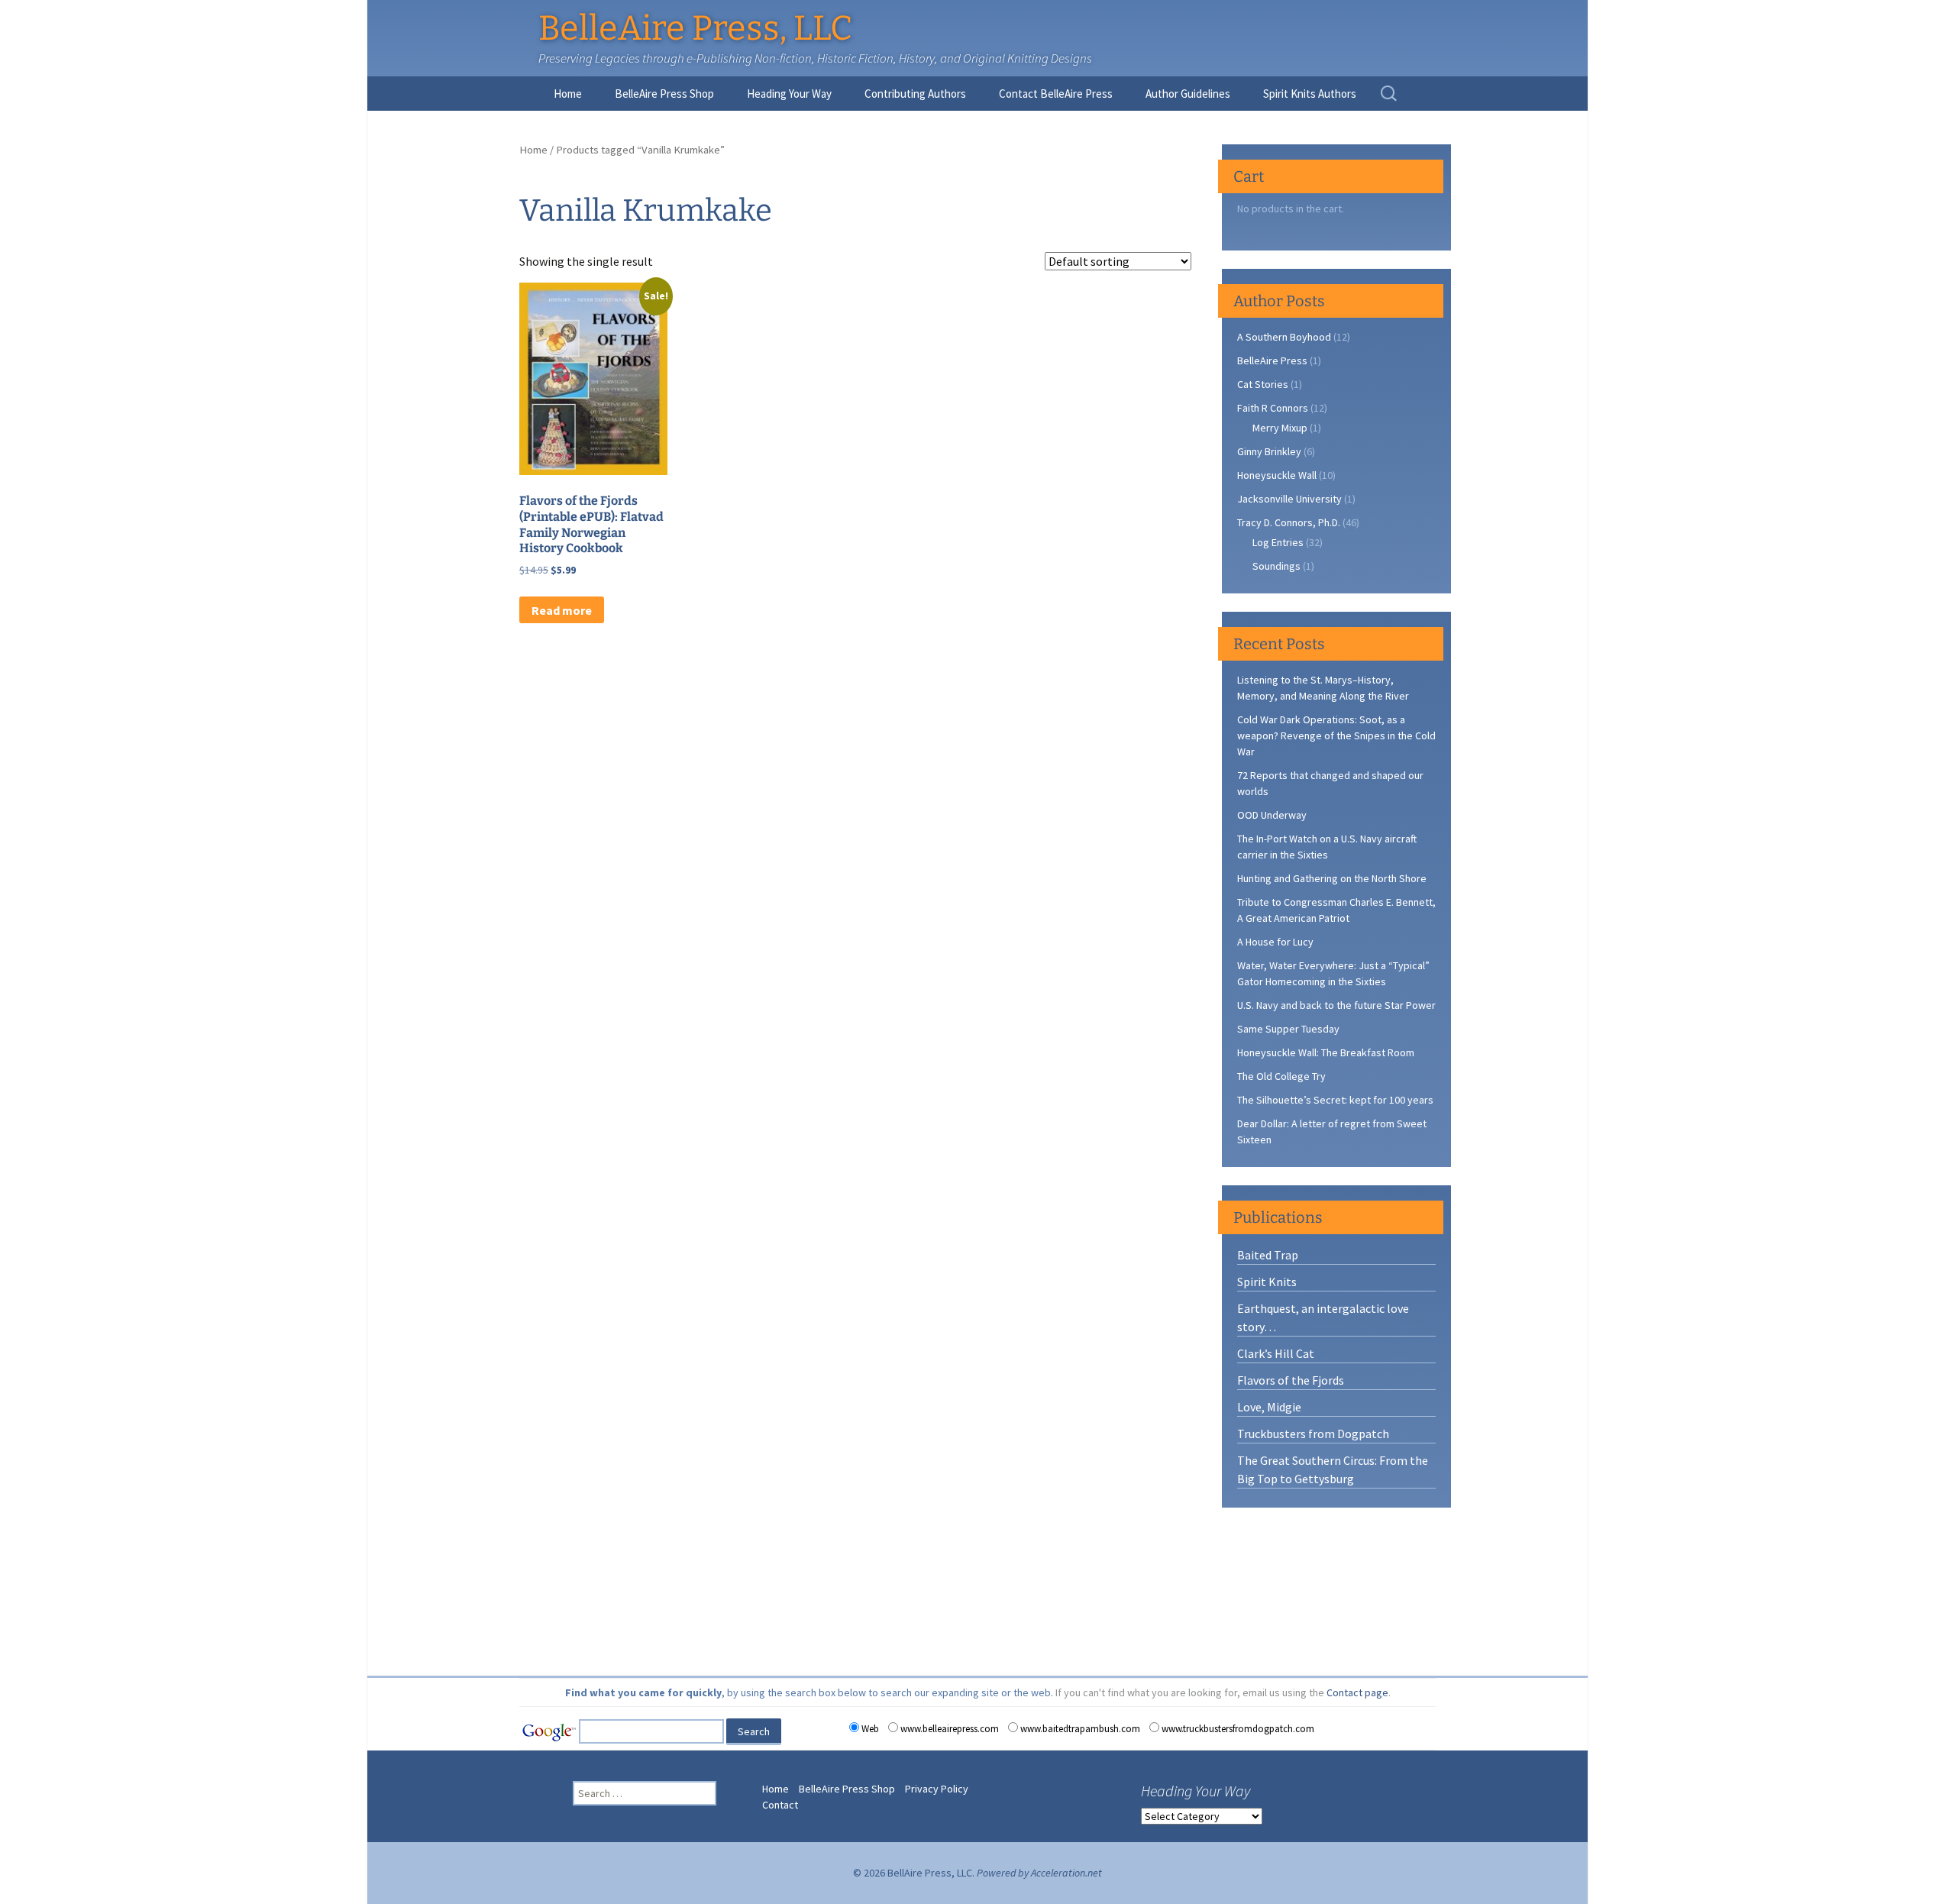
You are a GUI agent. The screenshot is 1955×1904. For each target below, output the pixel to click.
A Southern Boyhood (1284, 337)
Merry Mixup (1280, 428)
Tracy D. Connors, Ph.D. (1289, 522)
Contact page (1357, 1692)
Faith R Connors (1273, 408)
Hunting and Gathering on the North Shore (1332, 878)
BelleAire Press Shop (664, 94)
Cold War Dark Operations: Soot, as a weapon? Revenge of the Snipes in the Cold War (1336, 735)
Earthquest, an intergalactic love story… (1323, 1317)
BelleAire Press (1272, 360)
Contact (780, 1805)
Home (568, 94)
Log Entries (1278, 542)
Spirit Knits (1267, 1282)
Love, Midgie (1269, 1407)
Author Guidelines (1188, 94)
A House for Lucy (1275, 942)
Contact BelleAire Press (1056, 94)
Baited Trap (1268, 1255)
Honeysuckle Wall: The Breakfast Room (1326, 1052)
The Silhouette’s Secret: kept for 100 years (1335, 1100)
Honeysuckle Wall (1277, 475)
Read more (562, 610)
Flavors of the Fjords (1291, 1380)
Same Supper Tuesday (1288, 1029)
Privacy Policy (937, 1789)
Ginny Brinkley (1269, 451)
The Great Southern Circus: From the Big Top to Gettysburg (1333, 1469)
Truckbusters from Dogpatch (1313, 1434)
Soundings (1276, 566)
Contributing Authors (915, 94)
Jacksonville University (1289, 499)
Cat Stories (1263, 384)
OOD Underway (1272, 815)
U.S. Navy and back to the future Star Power (1336, 1005)
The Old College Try (1281, 1076)
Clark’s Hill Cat (1276, 1353)
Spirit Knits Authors (1310, 94)
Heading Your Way (789, 94)
